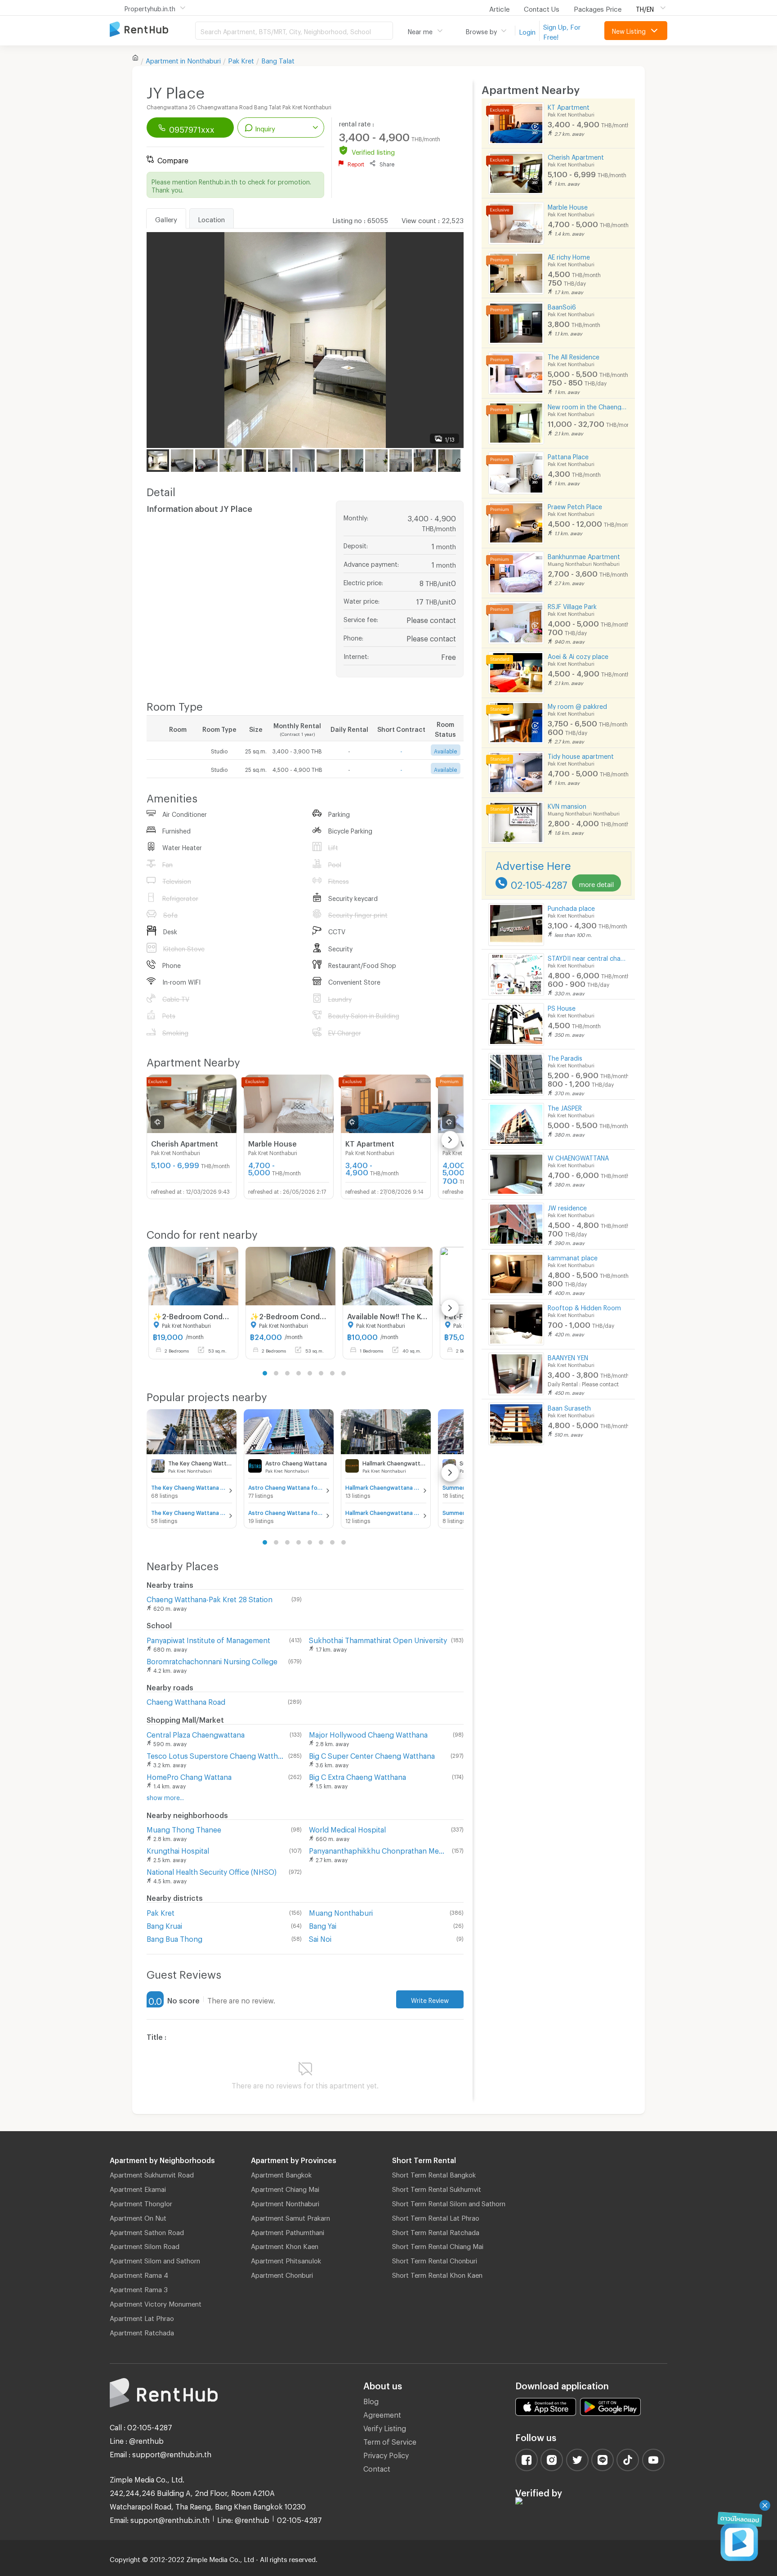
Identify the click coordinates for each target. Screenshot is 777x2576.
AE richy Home (569, 256)
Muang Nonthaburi (341, 1911)
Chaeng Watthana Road (186, 1700)
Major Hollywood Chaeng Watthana (368, 1733)
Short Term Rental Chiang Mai (438, 2245)
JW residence (567, 1207)
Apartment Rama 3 (139, 2288)
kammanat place (573, 1257)
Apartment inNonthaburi (183, 59)
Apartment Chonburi (282, 2274)
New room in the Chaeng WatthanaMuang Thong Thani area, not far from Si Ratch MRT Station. (588, 405)
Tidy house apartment (581, 755)
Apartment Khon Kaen (285, 2245)
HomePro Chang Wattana (189, 1776)
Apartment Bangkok (281, 2173)
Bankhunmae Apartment (584, 555)
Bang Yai (323, 1924)
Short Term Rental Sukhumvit (437, 2188)
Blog (371, 2400)
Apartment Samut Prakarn (290, 2217)
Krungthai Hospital (178, 1849)
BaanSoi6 (562, 306)
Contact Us (542, 8)
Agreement (382, 2413)
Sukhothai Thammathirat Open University (378, 1639)
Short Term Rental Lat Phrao (436, 2217)
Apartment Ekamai (138, 2188)
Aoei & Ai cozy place (578, 655)
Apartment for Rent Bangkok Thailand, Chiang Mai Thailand (152, 30)
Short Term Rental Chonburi (435, 2259)
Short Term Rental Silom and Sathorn (449, 2202)
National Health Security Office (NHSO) (212, 1870)
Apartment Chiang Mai (285, 2188)
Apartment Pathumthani (288, 2231)
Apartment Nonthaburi (285, 2202)
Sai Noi (320, 1938)
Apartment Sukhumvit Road (152, 2173)
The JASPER (565, 1107)
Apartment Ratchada (142, 2331)
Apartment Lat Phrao (142, 2317)
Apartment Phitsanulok (286, 2259)
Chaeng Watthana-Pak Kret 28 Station (210, 1598)
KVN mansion (567, 805)
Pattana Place (568, 455)
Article (499, 8)
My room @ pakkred (577, 705)
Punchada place (571, 907)
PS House (562, 1007)
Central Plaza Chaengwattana (196, 1733)
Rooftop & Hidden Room (584, 1306)
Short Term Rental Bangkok (434, 2173)
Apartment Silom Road (145, 2245)
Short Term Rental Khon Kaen (437, 2274)
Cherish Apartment (576, 156)
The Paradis (565, 1057)
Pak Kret (241, 59)
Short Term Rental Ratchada (436, 2231)
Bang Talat (278, 59)
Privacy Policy (386, 2454)
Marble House (568, 206)
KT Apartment (569, 106)
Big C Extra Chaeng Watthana (357, 1776)
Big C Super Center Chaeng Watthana (372, 1754)
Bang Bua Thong (174, 1938)
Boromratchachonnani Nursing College (212, 1660)
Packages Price (598, 8)
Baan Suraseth (569, 1407)
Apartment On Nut (138, 2217)
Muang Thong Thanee (184, 1828)
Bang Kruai (164, 1924)
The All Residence (574, 356)
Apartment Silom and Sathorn (155, 2259)
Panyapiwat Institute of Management (208, 1639)
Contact (377, 2467)
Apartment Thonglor (141, 2202)
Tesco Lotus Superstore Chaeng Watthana (216, 1754)
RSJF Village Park (572, 605)
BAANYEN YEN (568, 1356)
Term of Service (390, 2440)
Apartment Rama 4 (139, 2274)
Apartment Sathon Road (147, 2231)
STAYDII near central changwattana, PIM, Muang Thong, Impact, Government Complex (588, 957)
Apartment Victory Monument (156, 2303)
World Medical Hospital (347, 1828)
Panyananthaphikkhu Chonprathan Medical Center (379, 1849)
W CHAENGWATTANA (578, 1157)
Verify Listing (385, 2427)
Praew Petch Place (575, 505)
